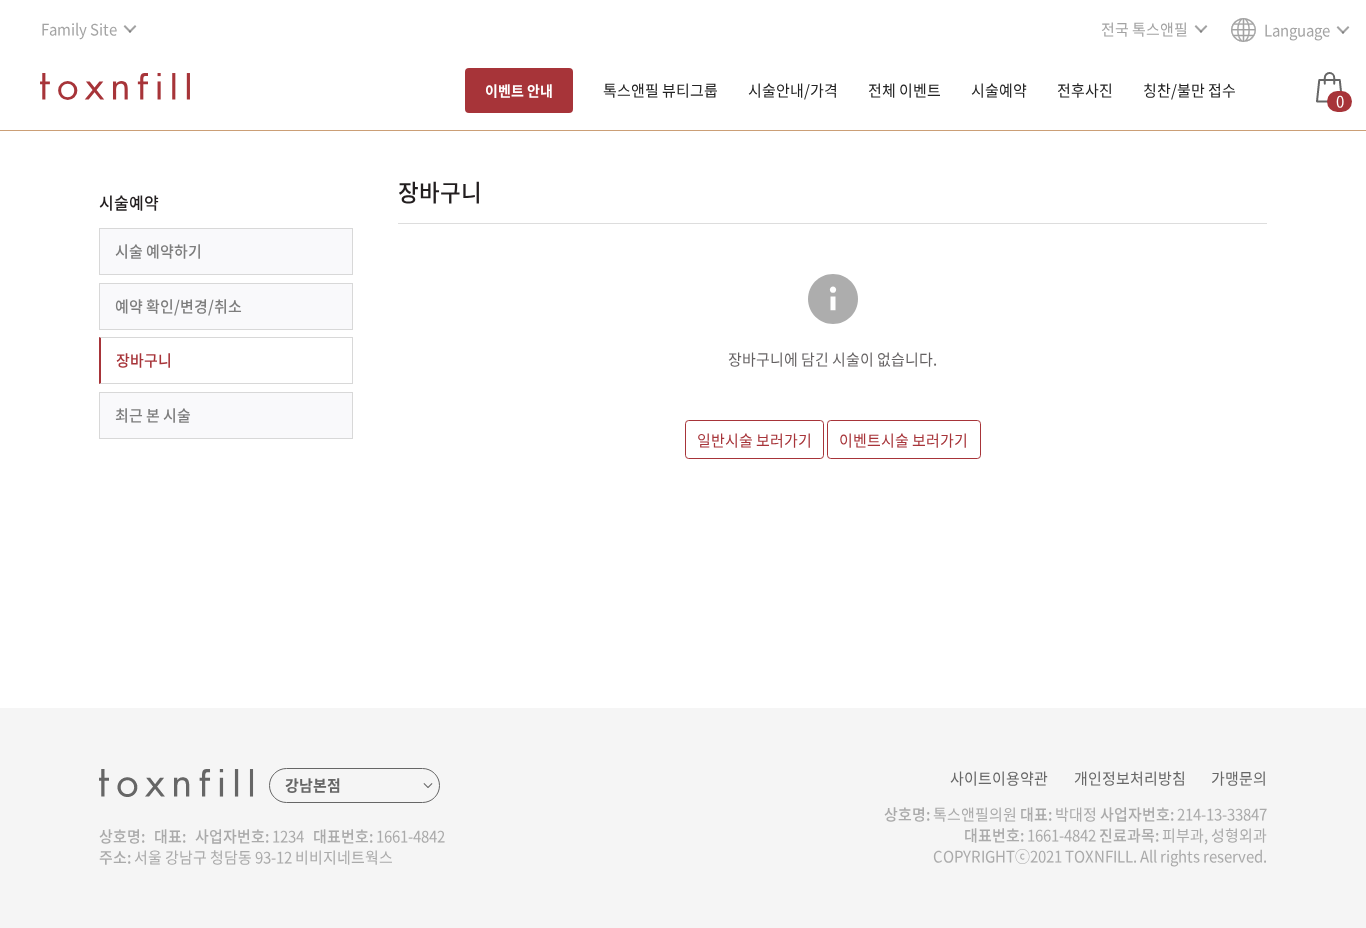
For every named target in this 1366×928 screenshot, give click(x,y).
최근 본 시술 (153, 415)
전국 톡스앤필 (1144, 29)
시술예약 (999, 90)
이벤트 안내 (519, 90)
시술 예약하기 (158, 251)
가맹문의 (1239, 778)
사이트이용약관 (999, 778)
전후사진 (1085, 90)
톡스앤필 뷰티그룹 (660, 90)
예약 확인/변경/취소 (178, 306)
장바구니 (144, 360)
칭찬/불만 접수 (1189, 90)
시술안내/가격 (793, 90)
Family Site (79, 29)
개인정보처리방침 (1130, 778)
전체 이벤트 (904, 90)
